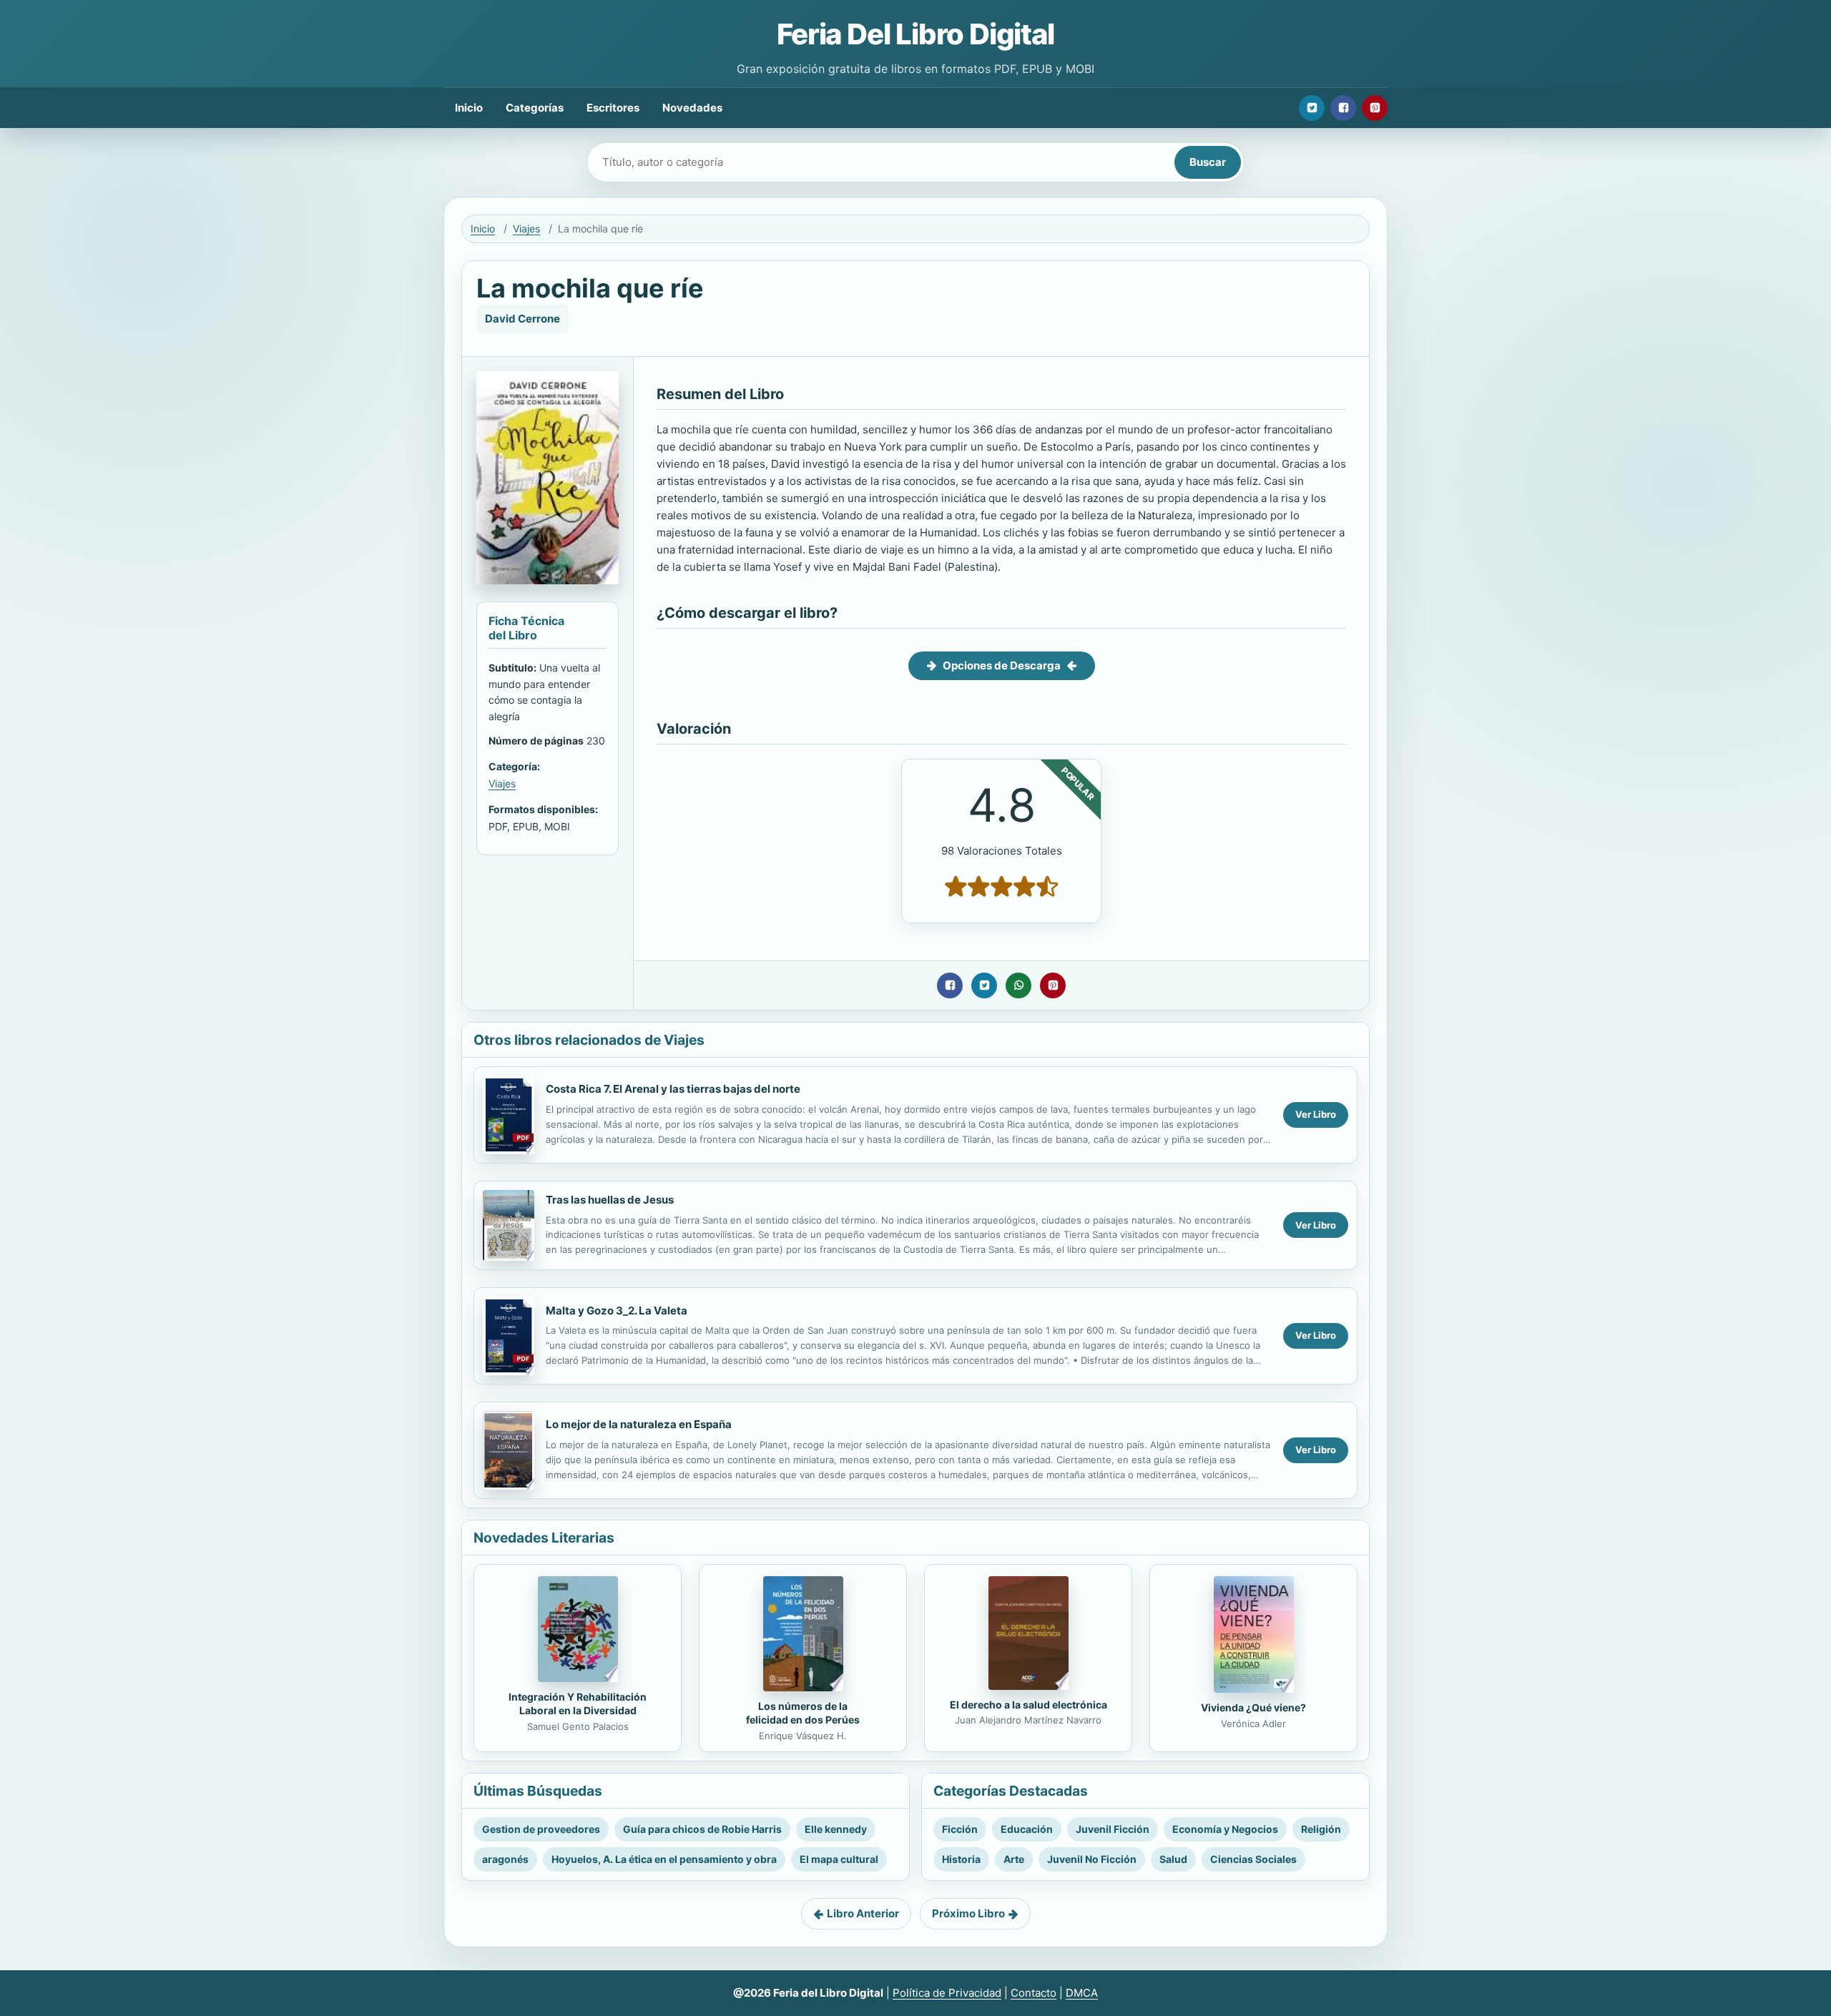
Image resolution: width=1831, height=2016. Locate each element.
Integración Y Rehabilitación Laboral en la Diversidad (578, 1703)
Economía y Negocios (1225, 1829)
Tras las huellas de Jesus (610, 1200)
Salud (1173, 1859)
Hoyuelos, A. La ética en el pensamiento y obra (664, 1859)
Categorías (535, 108)
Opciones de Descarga (1002, 665)
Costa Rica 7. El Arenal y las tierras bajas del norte (673, 1089)
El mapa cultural (839, 1859)
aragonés (505, 1859)
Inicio (469, 108)
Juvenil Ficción (1113, 1829)
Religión (1321, 1829)
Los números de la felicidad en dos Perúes (803, 1713)
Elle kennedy (836, 1829)
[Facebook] (1343, 108)
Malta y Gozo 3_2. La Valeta (617, 1311)
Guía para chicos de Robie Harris (702, 1829)
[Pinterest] (1375, 108)
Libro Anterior (863, 1913)
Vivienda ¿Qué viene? (1253, 1707)
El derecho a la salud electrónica (1029, 1705)
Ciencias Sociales (1253, 1859)
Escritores (613, 108)
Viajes (526, 228)
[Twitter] (1312, 108)
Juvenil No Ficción (1092, 1859)
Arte (1014, 1859)
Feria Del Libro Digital (915, 34)
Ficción (960, 1829)
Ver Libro (1316, 1114)
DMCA (1082, 1993)
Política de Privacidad (947, 1993)
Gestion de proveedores (541, 1829)
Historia (961, 1859)
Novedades (692, 108)
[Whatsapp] (1018, 985)
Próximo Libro (968, 1913)
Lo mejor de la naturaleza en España (639, 1424)
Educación (1027, 1829)
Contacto (1034, 1993)
